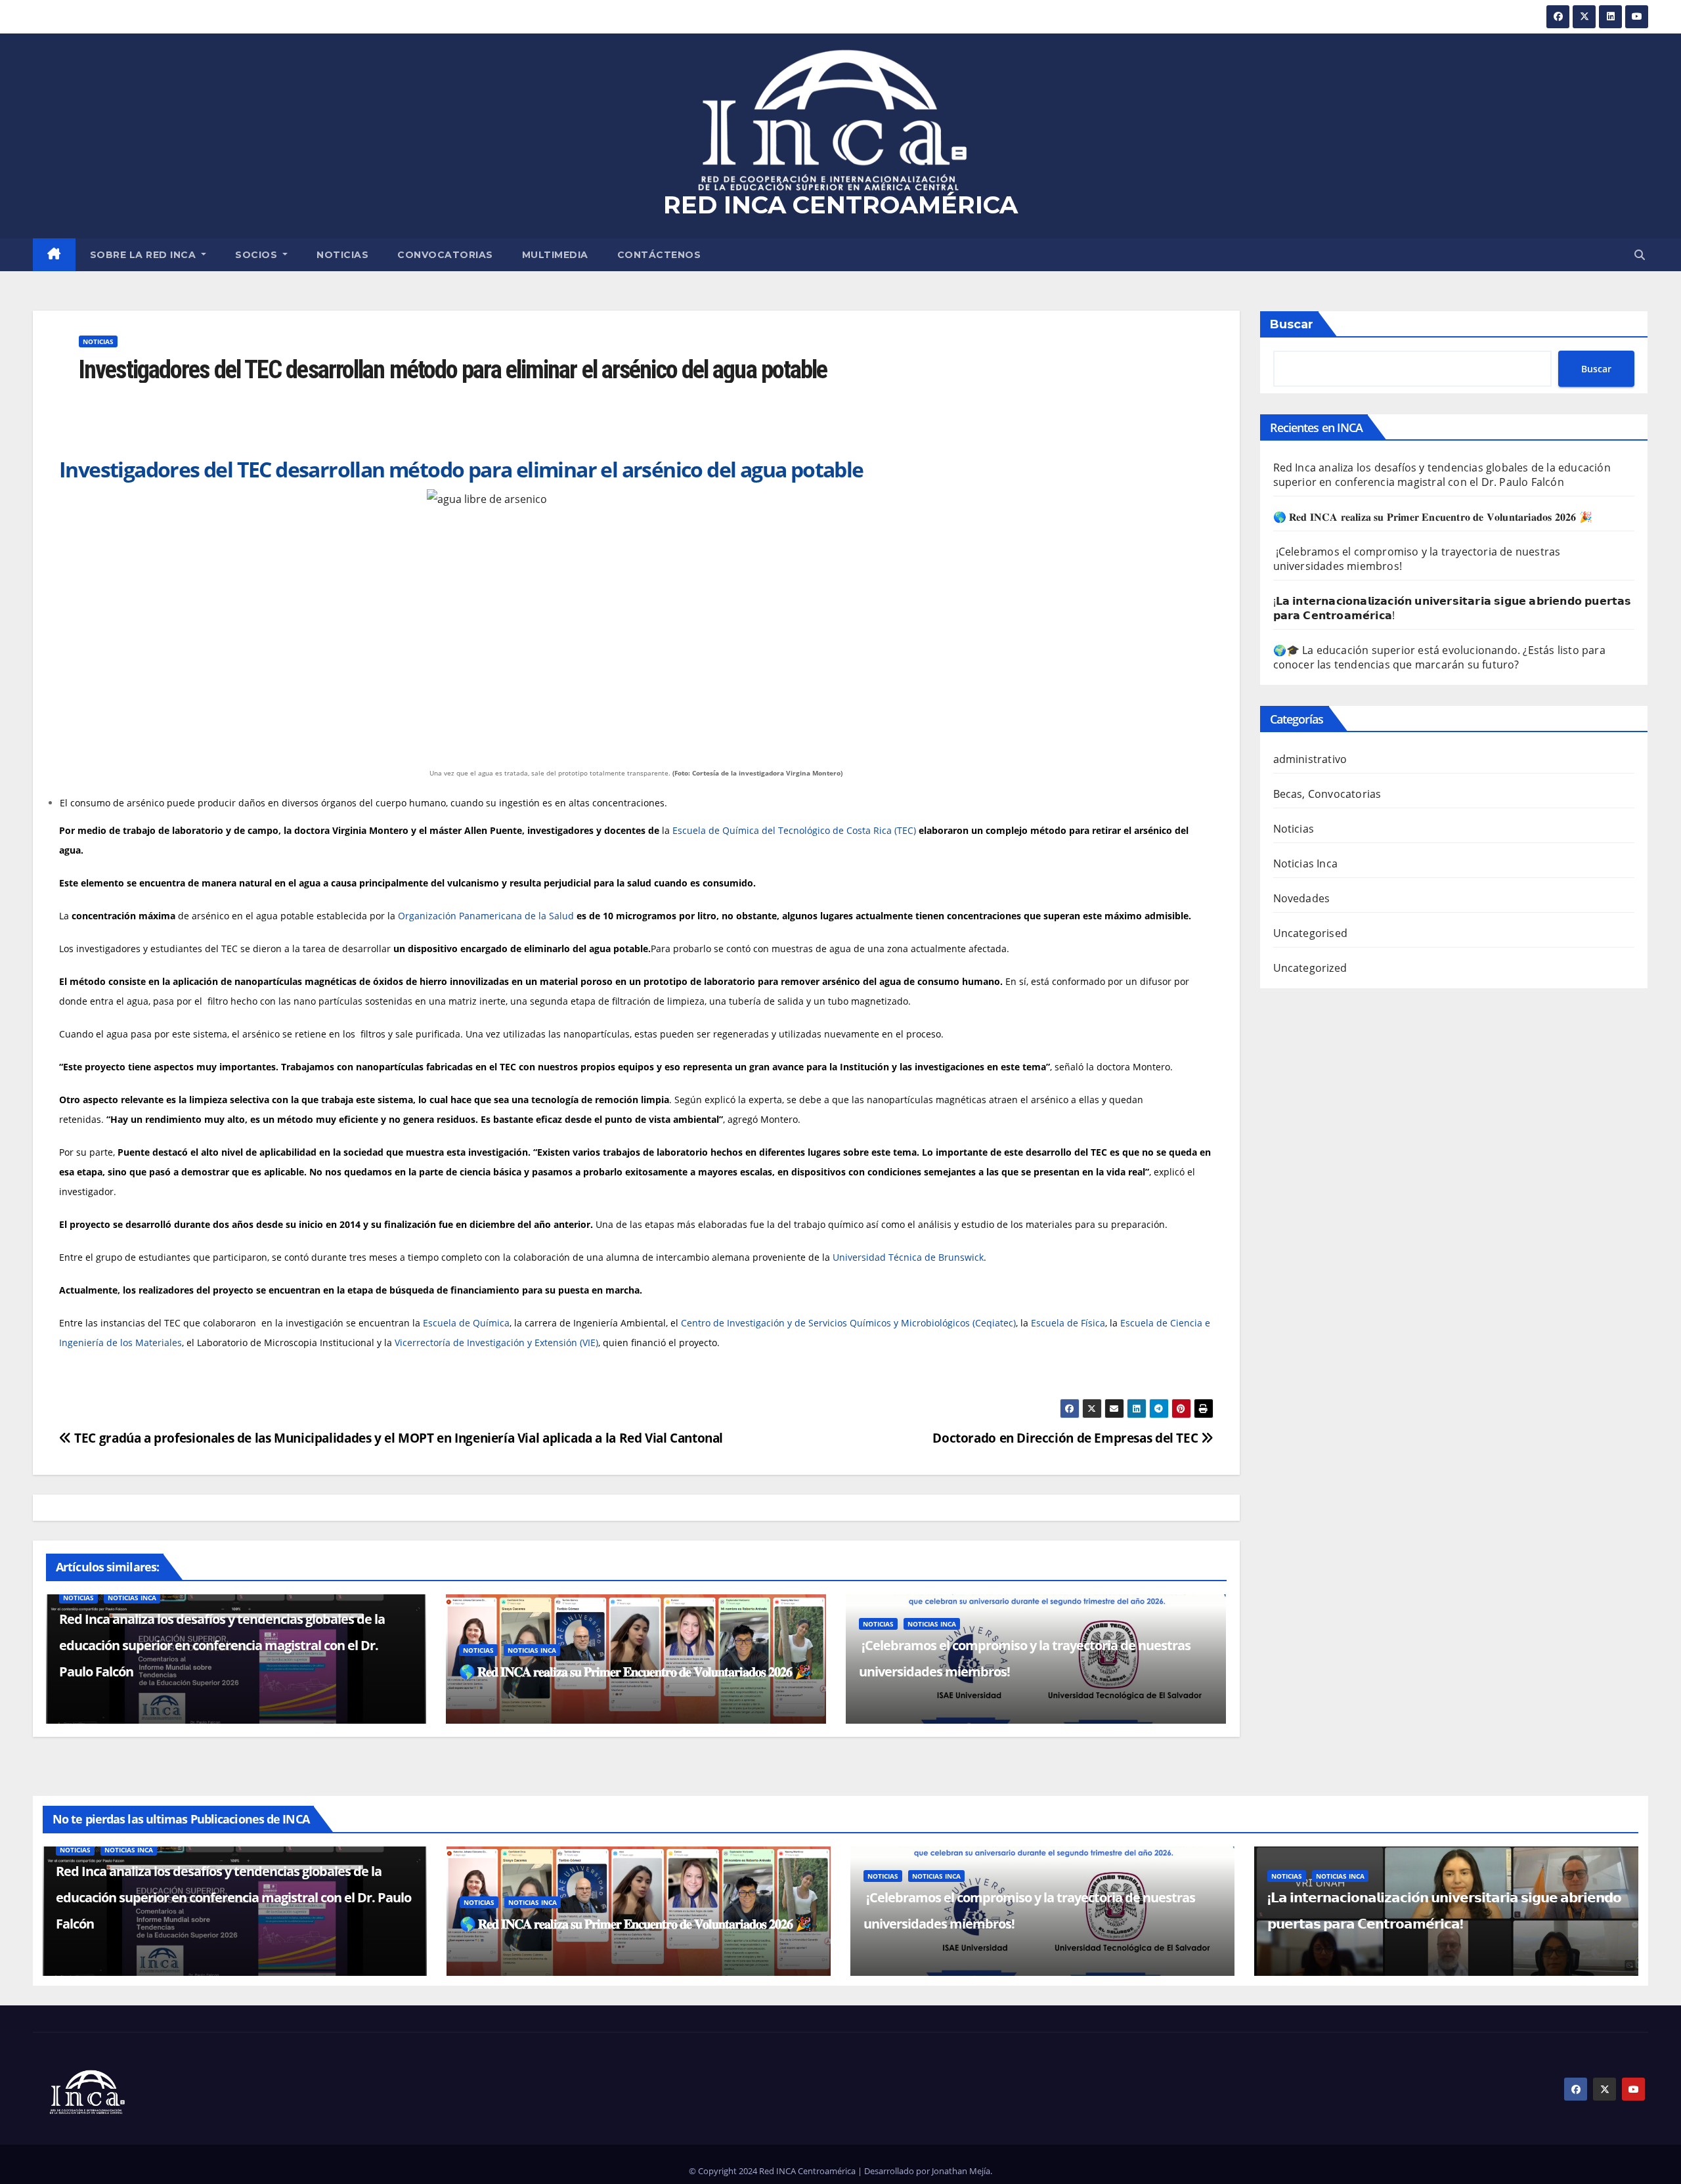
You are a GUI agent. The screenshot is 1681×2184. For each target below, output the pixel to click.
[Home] (54, 255)
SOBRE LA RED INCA (144, 255)
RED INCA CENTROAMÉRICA (840, 205)
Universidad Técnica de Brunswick (908, 1257)
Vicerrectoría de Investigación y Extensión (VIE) (496, 1343)
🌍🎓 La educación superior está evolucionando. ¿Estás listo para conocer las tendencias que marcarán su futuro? (1439, 657)
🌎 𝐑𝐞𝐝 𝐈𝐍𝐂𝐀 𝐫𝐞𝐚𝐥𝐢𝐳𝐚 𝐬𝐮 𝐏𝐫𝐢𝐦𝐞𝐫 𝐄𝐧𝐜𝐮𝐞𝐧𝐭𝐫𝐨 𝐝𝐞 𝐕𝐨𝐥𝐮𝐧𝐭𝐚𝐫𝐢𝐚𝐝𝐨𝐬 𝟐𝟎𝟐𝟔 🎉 (635, 1671)
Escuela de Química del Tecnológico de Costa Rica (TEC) (794, 830)
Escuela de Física (1068, 1323)
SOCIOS (258, 255)
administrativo (1310, 759)
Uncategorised (1311, 933)
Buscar (1292, 324)
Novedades (1302, 898)
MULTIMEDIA (555, 255)
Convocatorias (445, 255)
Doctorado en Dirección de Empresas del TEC (1067, 1438)
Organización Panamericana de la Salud (486, 916)
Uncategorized (1310, 968)
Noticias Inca (132, 1598)
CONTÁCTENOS (659, 255)
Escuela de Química (466, 1323)
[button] (1640, 255)
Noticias (342, 255)
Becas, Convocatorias (1327, 794)
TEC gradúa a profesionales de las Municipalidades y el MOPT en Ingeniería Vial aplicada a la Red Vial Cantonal (397, 1438)
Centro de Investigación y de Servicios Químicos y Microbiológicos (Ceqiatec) (848, 1323)
